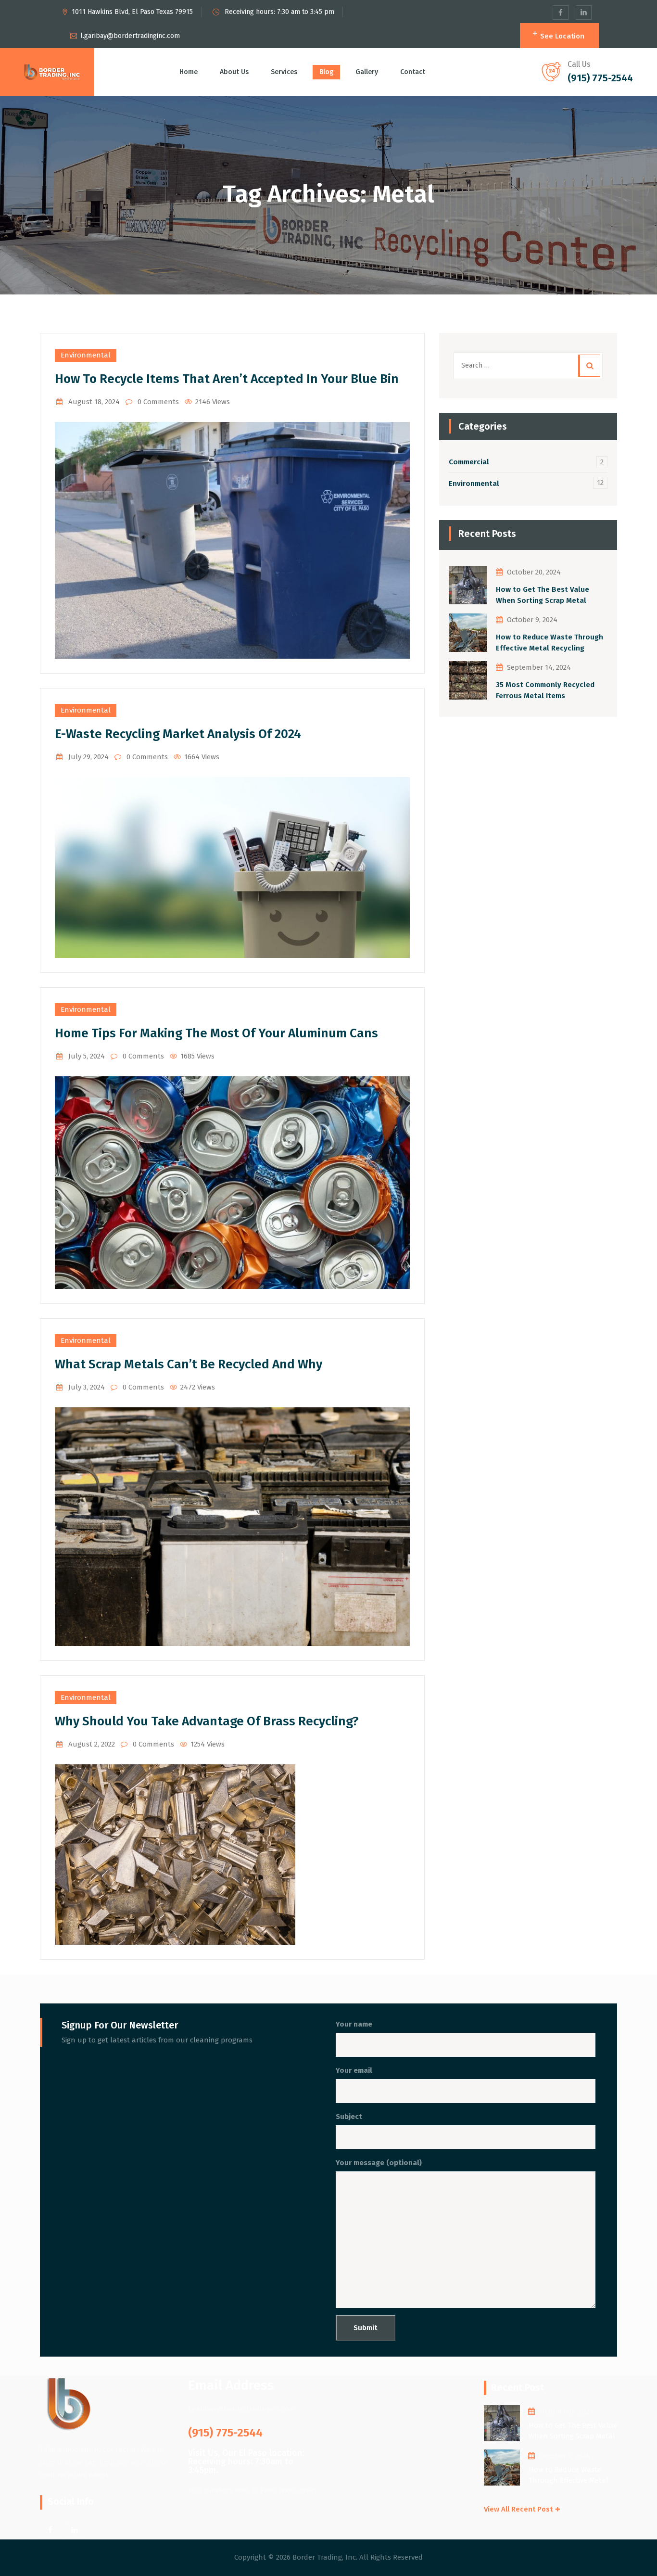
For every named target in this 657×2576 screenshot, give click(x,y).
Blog (326, 72)
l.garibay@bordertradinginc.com (130, 36)
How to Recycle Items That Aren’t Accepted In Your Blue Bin (227, 379)
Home (189, 72)
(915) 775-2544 (600, 78)
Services (284, 72)
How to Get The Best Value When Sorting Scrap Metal (543, 595)
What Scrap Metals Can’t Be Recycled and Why (189, 1364)
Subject (349, 2117)
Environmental (86, 355)
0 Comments (158, 402)
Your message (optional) (379, 2163)
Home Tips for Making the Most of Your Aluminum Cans (216, 1033)
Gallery (367, 72)
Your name (354, 2024)
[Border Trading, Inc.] (52, 72)
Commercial (469, 462)
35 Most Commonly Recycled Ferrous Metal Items (545, 690)
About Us (234, 72)
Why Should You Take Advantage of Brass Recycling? (207, 1721)
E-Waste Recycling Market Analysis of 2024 (178, 734)
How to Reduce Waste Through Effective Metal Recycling (550, 643)
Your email (354, 2070)
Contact (413, 72)
